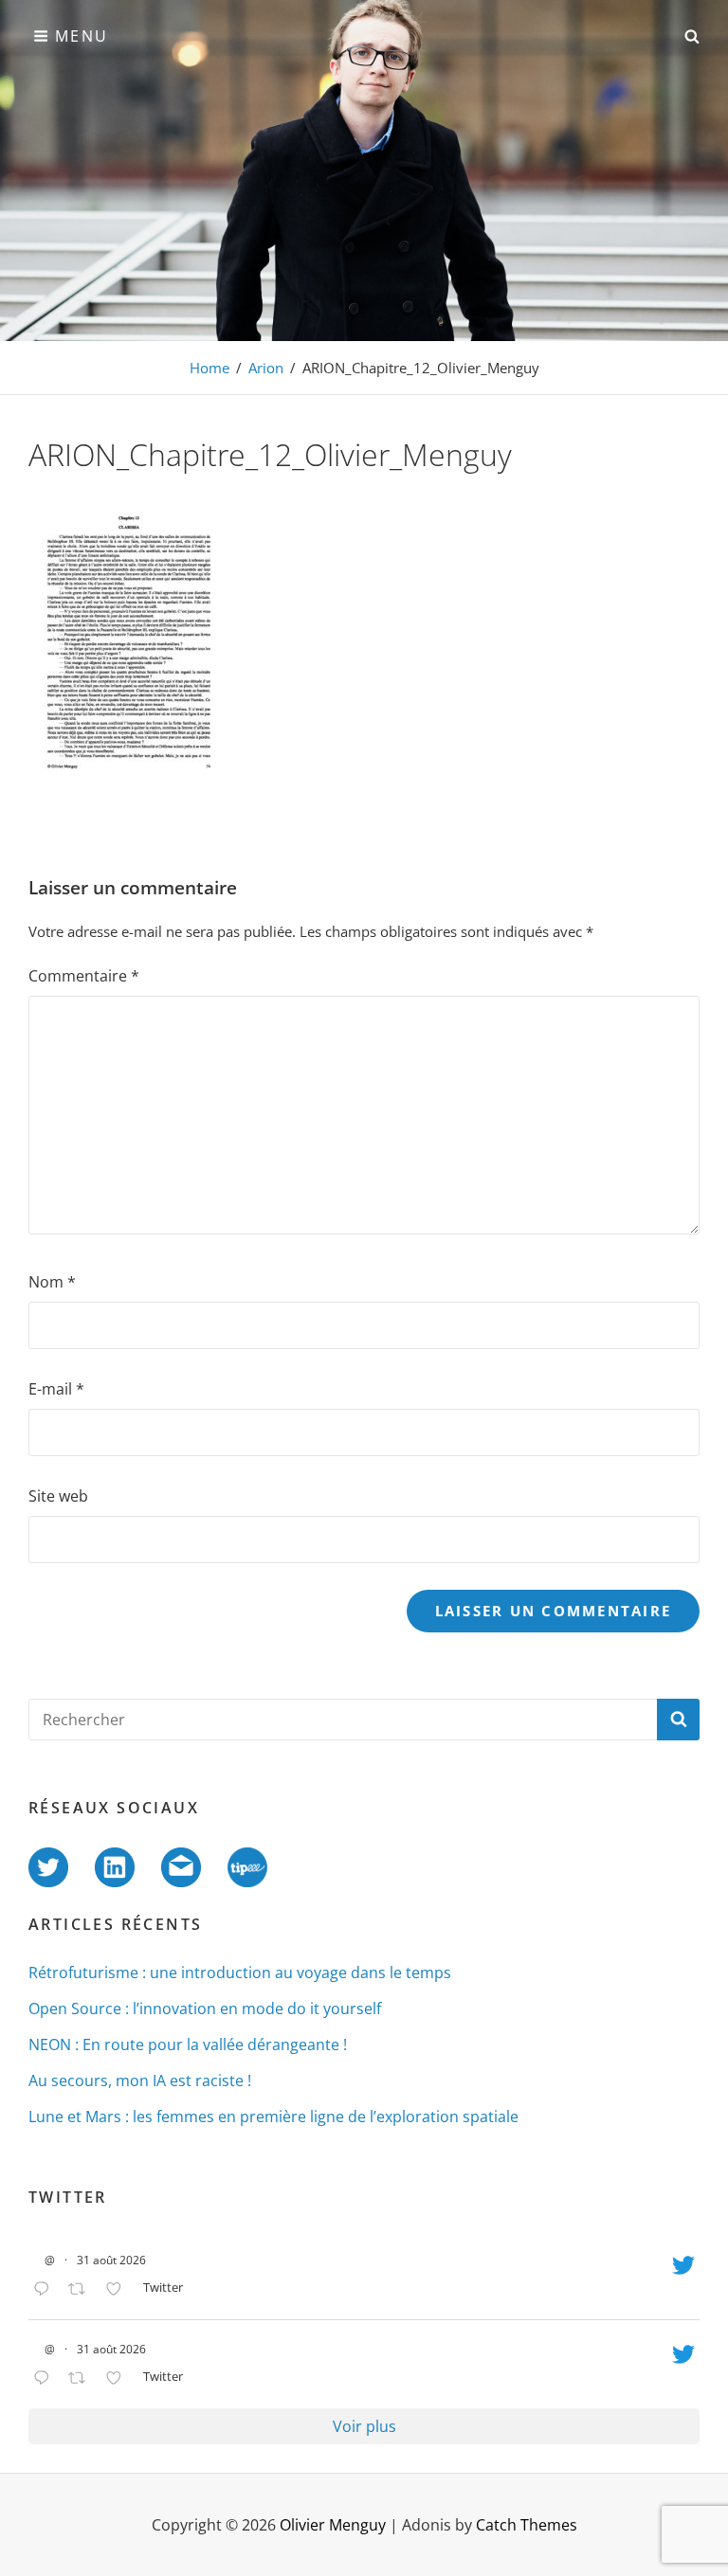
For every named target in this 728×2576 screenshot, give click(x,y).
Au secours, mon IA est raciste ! (140, 2081)
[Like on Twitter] (119, 2290)
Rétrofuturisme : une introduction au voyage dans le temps (240, 1973)
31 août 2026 (111, 2260)
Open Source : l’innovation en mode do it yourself (205, 2009)
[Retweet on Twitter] (82, 2290)
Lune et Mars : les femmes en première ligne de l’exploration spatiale (273, 2117)
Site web (58, 1496)
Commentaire (84, 976)
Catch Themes (527, 2525)
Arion (266, 368)
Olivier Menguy (333, 2525)
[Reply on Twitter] (46, 2290)
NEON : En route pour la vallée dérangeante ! (188, 2045)
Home (209, 368)
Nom (52, 1282)
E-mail (56, 1389)
